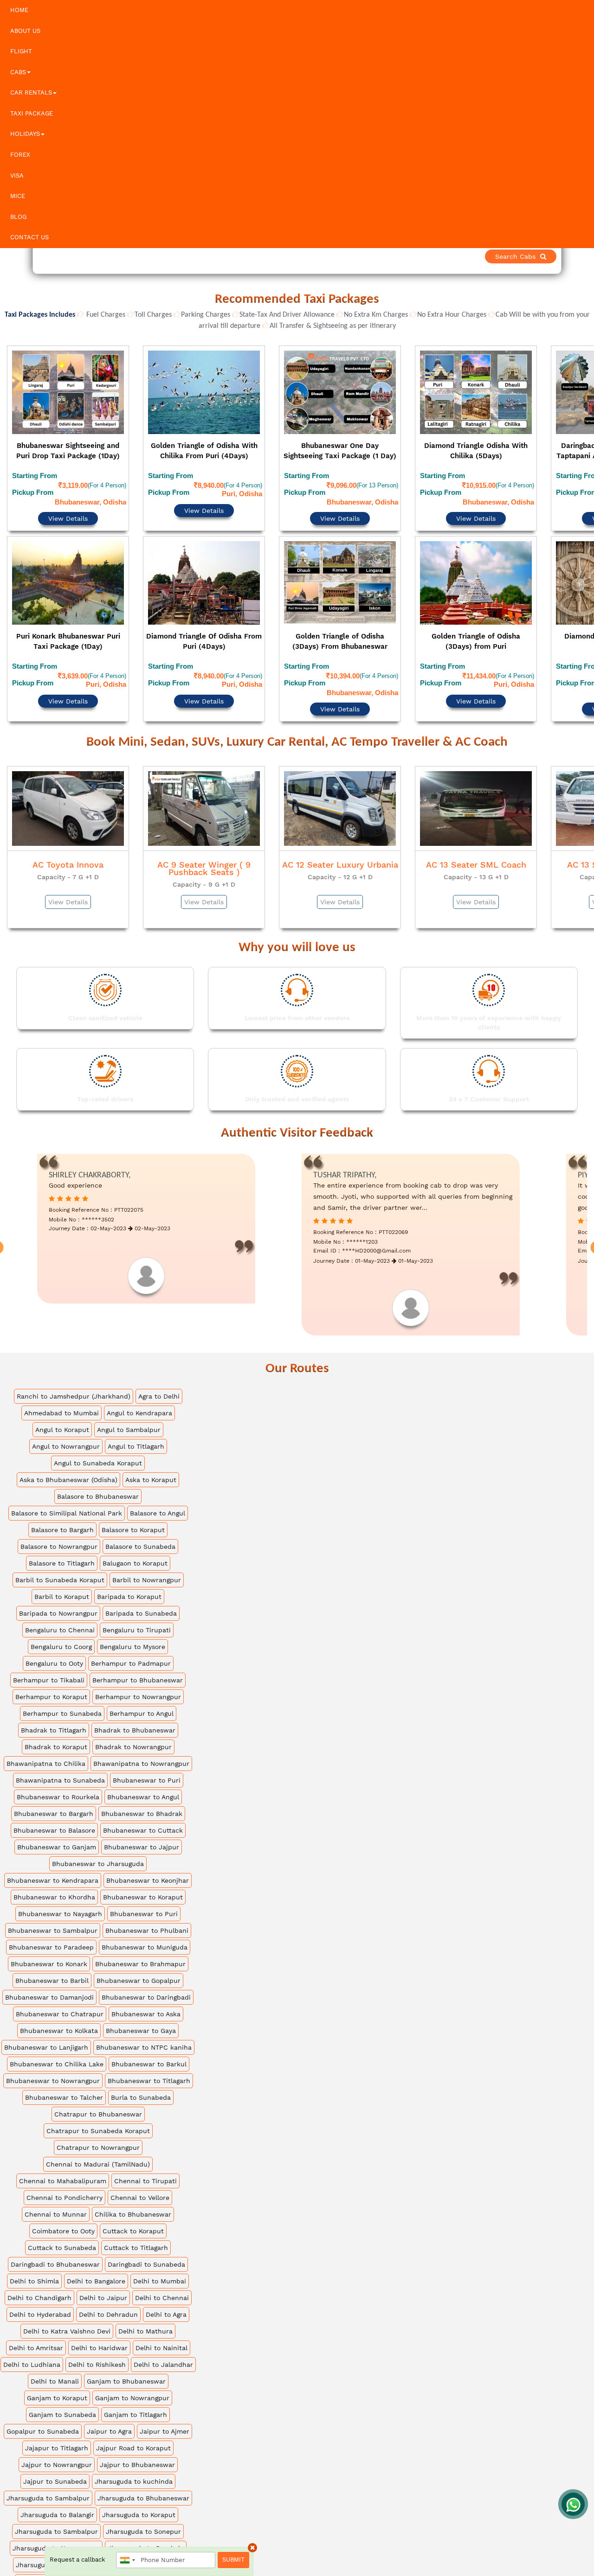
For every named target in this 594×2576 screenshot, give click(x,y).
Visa (17, 176)
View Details (68, 493)
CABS (18, 72)
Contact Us (29, 237)
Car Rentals (31, 93)
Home (19, 10)
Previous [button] (8, 513)
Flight (21, 51)
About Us (25, 31)
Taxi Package (32, 113)
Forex (20, 155)
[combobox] (127, 2560)
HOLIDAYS (25, 134)
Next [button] (586, 513)
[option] (68, 511)
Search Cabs (529, 256)
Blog (18, 217)
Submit (233, 2560)
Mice (18, 196)
